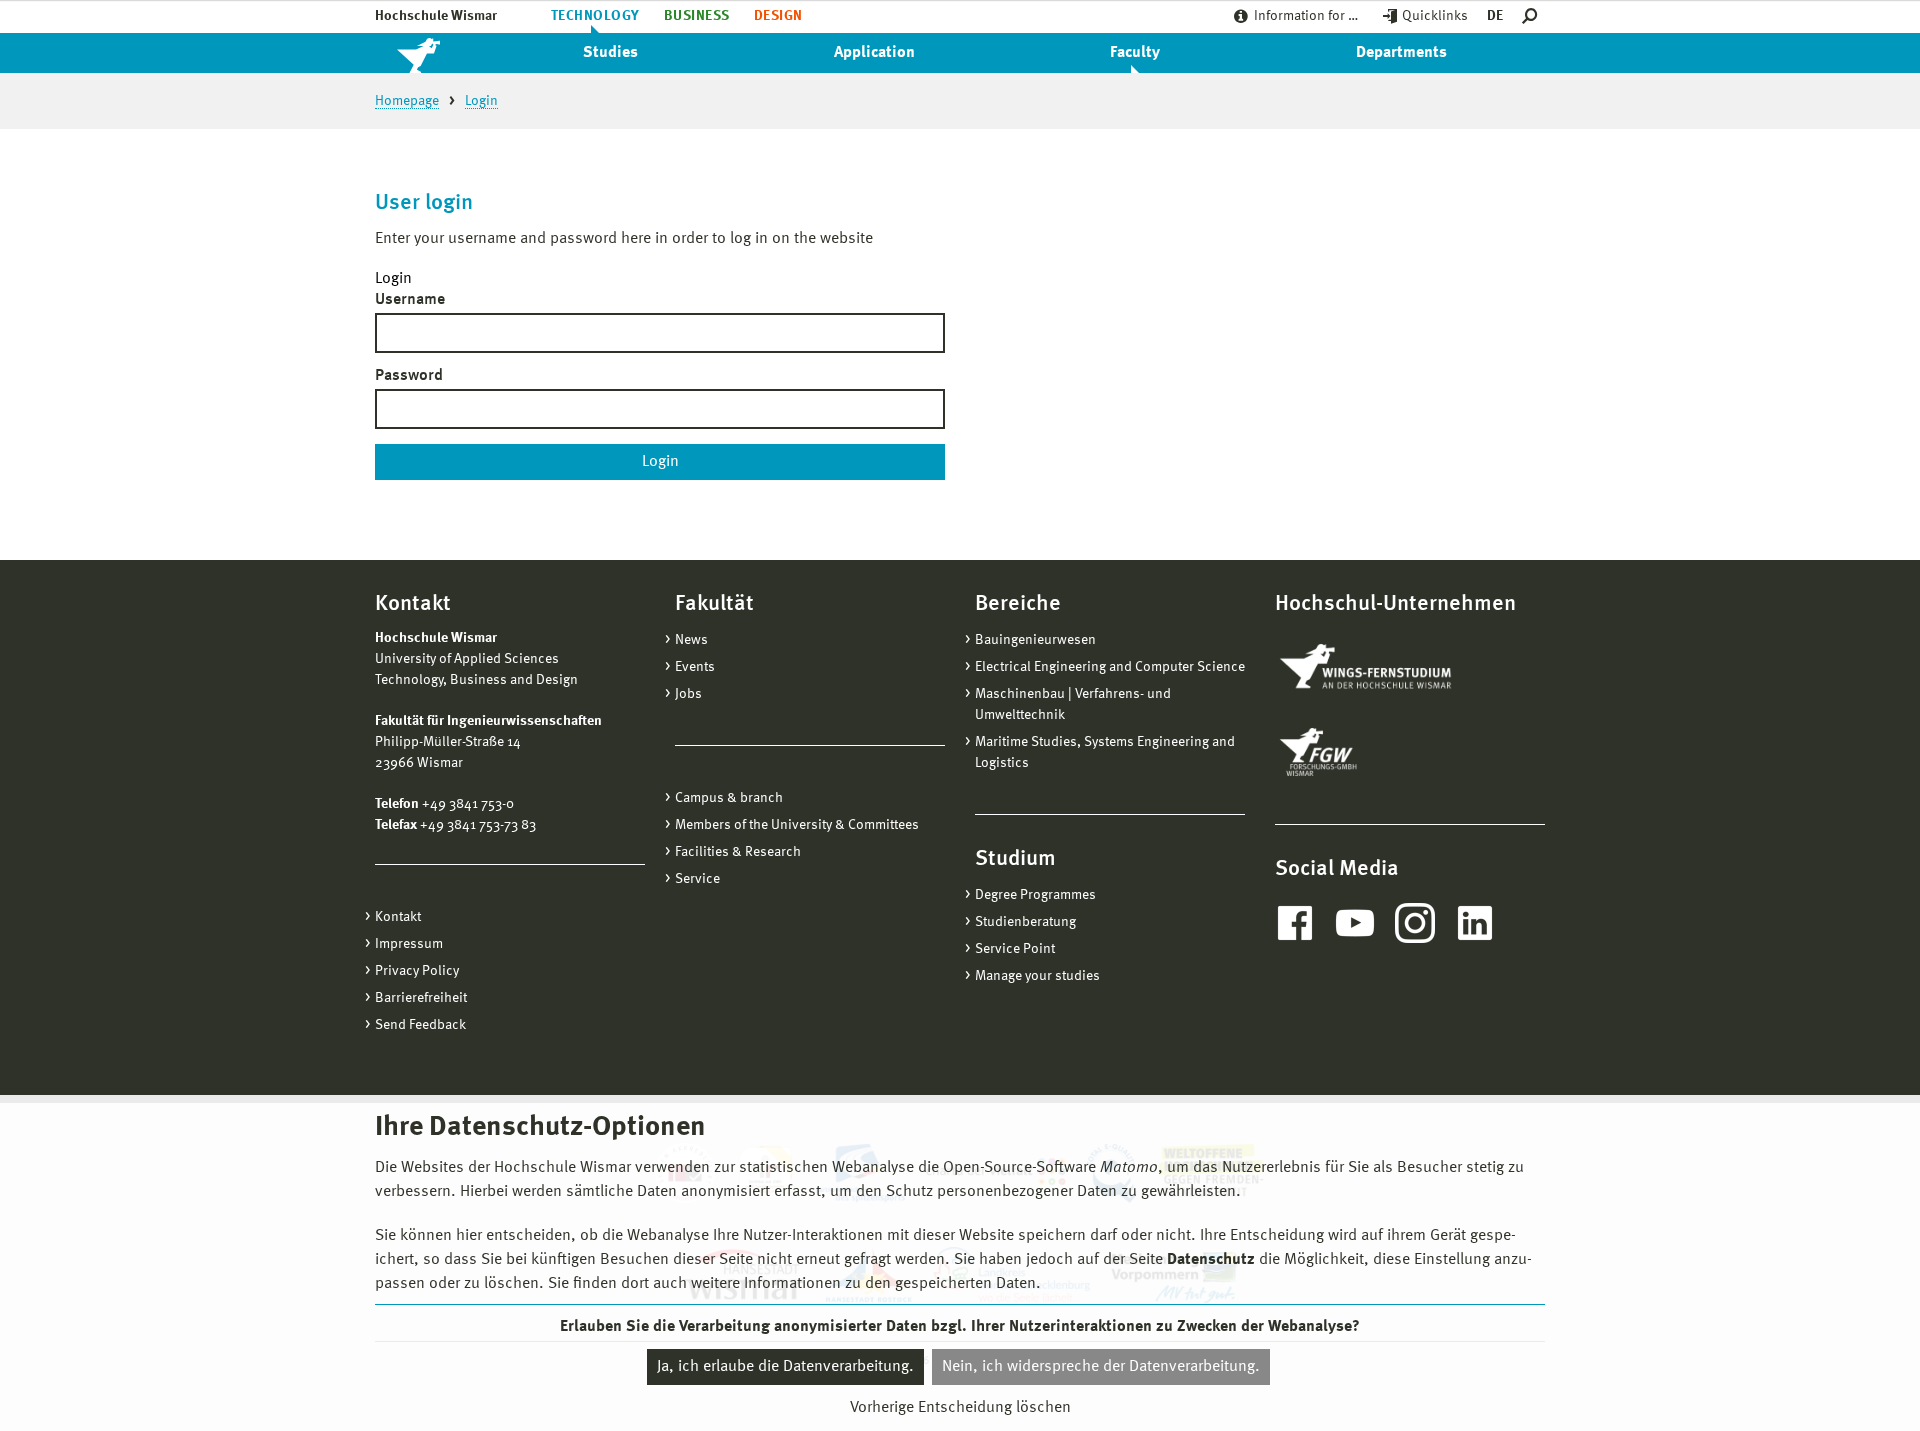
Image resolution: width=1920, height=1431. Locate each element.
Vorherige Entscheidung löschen (960, 1408)
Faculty (1135, 53)
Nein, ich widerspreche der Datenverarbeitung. (1101, 1367)
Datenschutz (1211, 1260)
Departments (1401, 53)
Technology (595, 16)
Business (697, 16)
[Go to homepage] (440, 53)
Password (409, 376)
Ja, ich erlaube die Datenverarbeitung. (785, 1367)
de (1495, 16)
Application (874, 53)
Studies (610, 53)
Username (410, 300)
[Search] (1533, 16)
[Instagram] (1415, 923)
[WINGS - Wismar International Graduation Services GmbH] (1387, 668)
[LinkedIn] (1475, 923)
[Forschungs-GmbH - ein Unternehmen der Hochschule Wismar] (1365, 752)
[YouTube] (1355, 923)
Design (778, 16)
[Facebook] (1295, 923)
